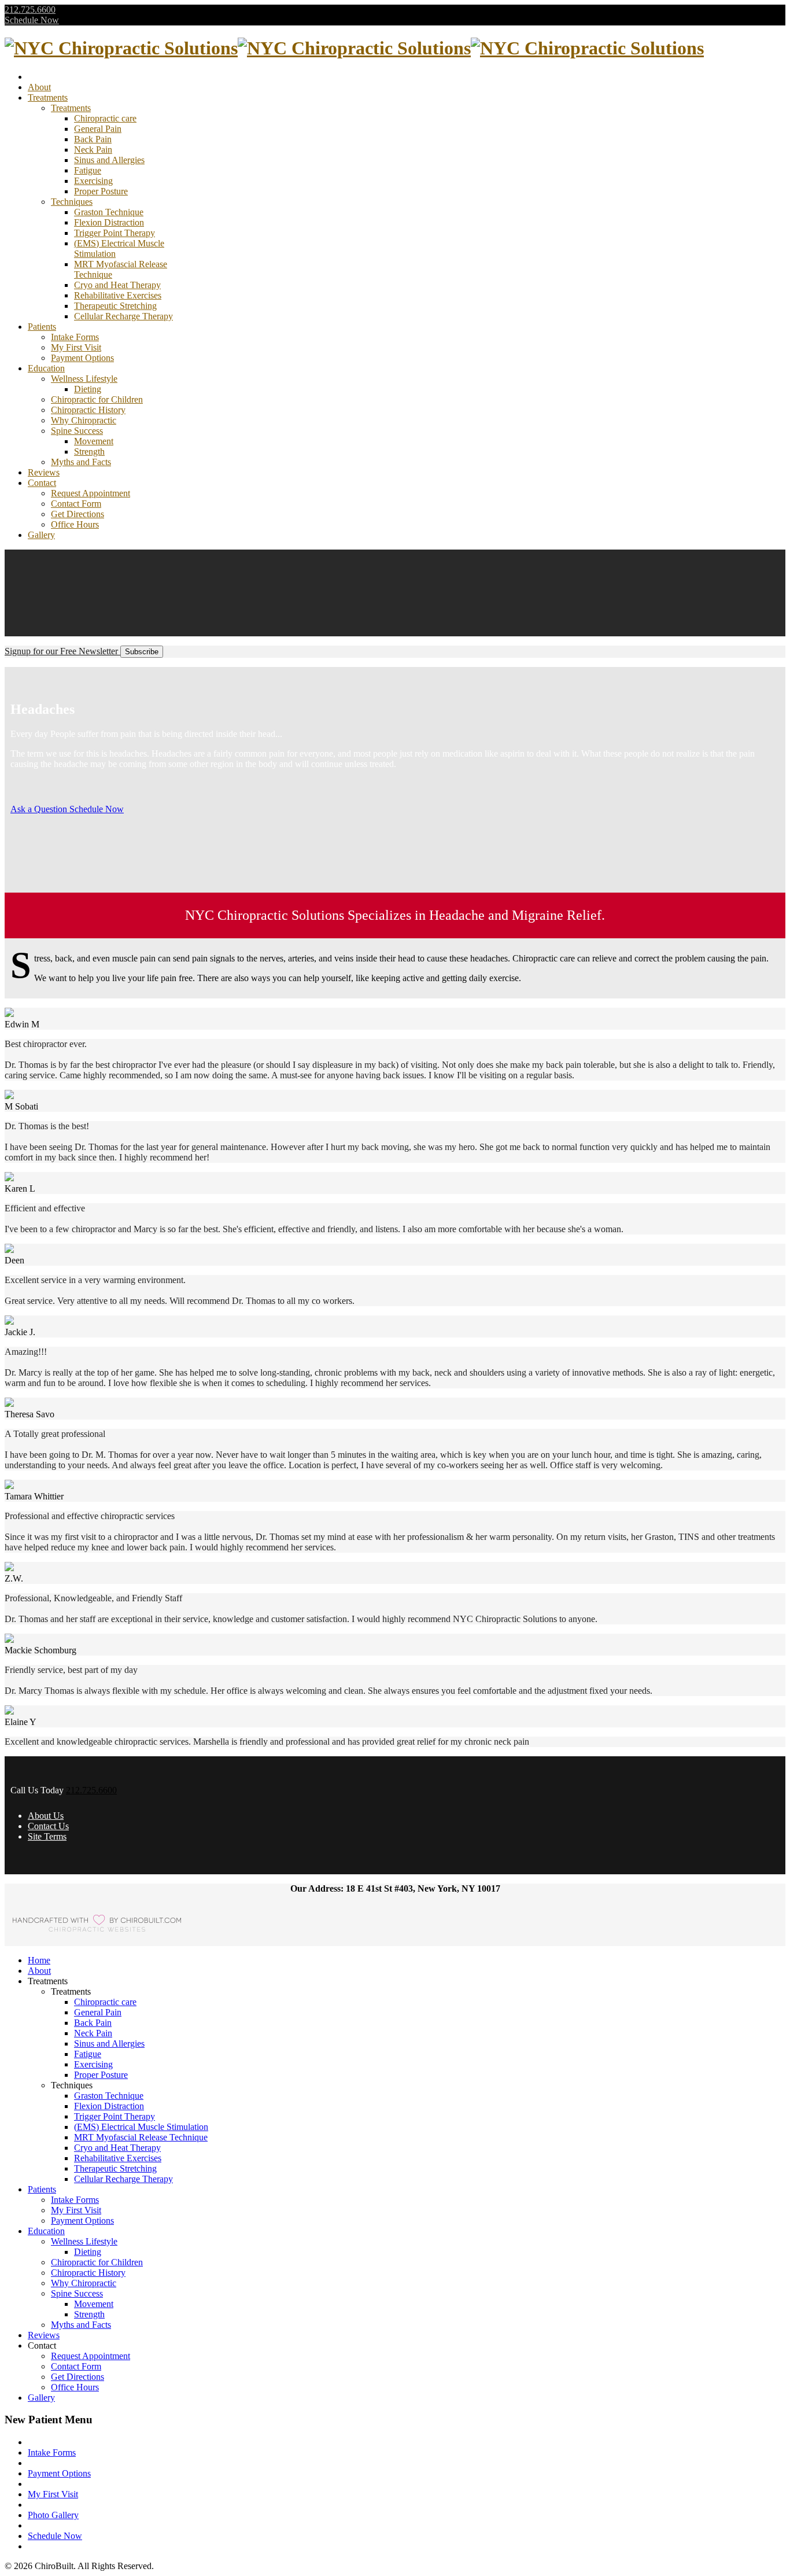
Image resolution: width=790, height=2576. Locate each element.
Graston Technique (109, 212)
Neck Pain (93, 150)
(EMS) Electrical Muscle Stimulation (141, 2127)
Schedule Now (32, 20)
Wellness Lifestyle (84, 379)
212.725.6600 (30, 10)
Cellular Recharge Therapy (123, 316)
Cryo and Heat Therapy (117, 285)
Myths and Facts (81, 462)
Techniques (72, 202)
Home (39, 1960)
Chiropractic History (88, 410)
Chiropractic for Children (97, 399)
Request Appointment (91, 493)
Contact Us (48, 1826)
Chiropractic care (105, 118)
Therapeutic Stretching (115, 306)
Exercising (93, 181)
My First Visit (76, 347)
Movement (94, 441)
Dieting (88, 389)
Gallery (41, 535)
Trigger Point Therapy (115, 233)
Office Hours (75, 524)
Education (46, 368)
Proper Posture (101, 191)
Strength (89, 452)
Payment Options (82, 358)
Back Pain (93, 139)
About (39, 87)
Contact (42, 483)
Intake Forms (75, 337)
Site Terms (47, 1836)
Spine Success (77, 431)
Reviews (44, 472)
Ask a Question (39, 809)
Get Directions (77, 514)
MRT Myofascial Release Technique (141, 2137)
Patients (42, 327)
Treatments (48, 97)
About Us (46, 1816)
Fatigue (88, 170)
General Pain (98, 129)
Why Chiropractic (84, 420)
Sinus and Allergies (109, 160)
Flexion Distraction (109, 222)
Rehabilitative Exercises (118, 295)
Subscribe (142, 652)
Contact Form (76, 504)
